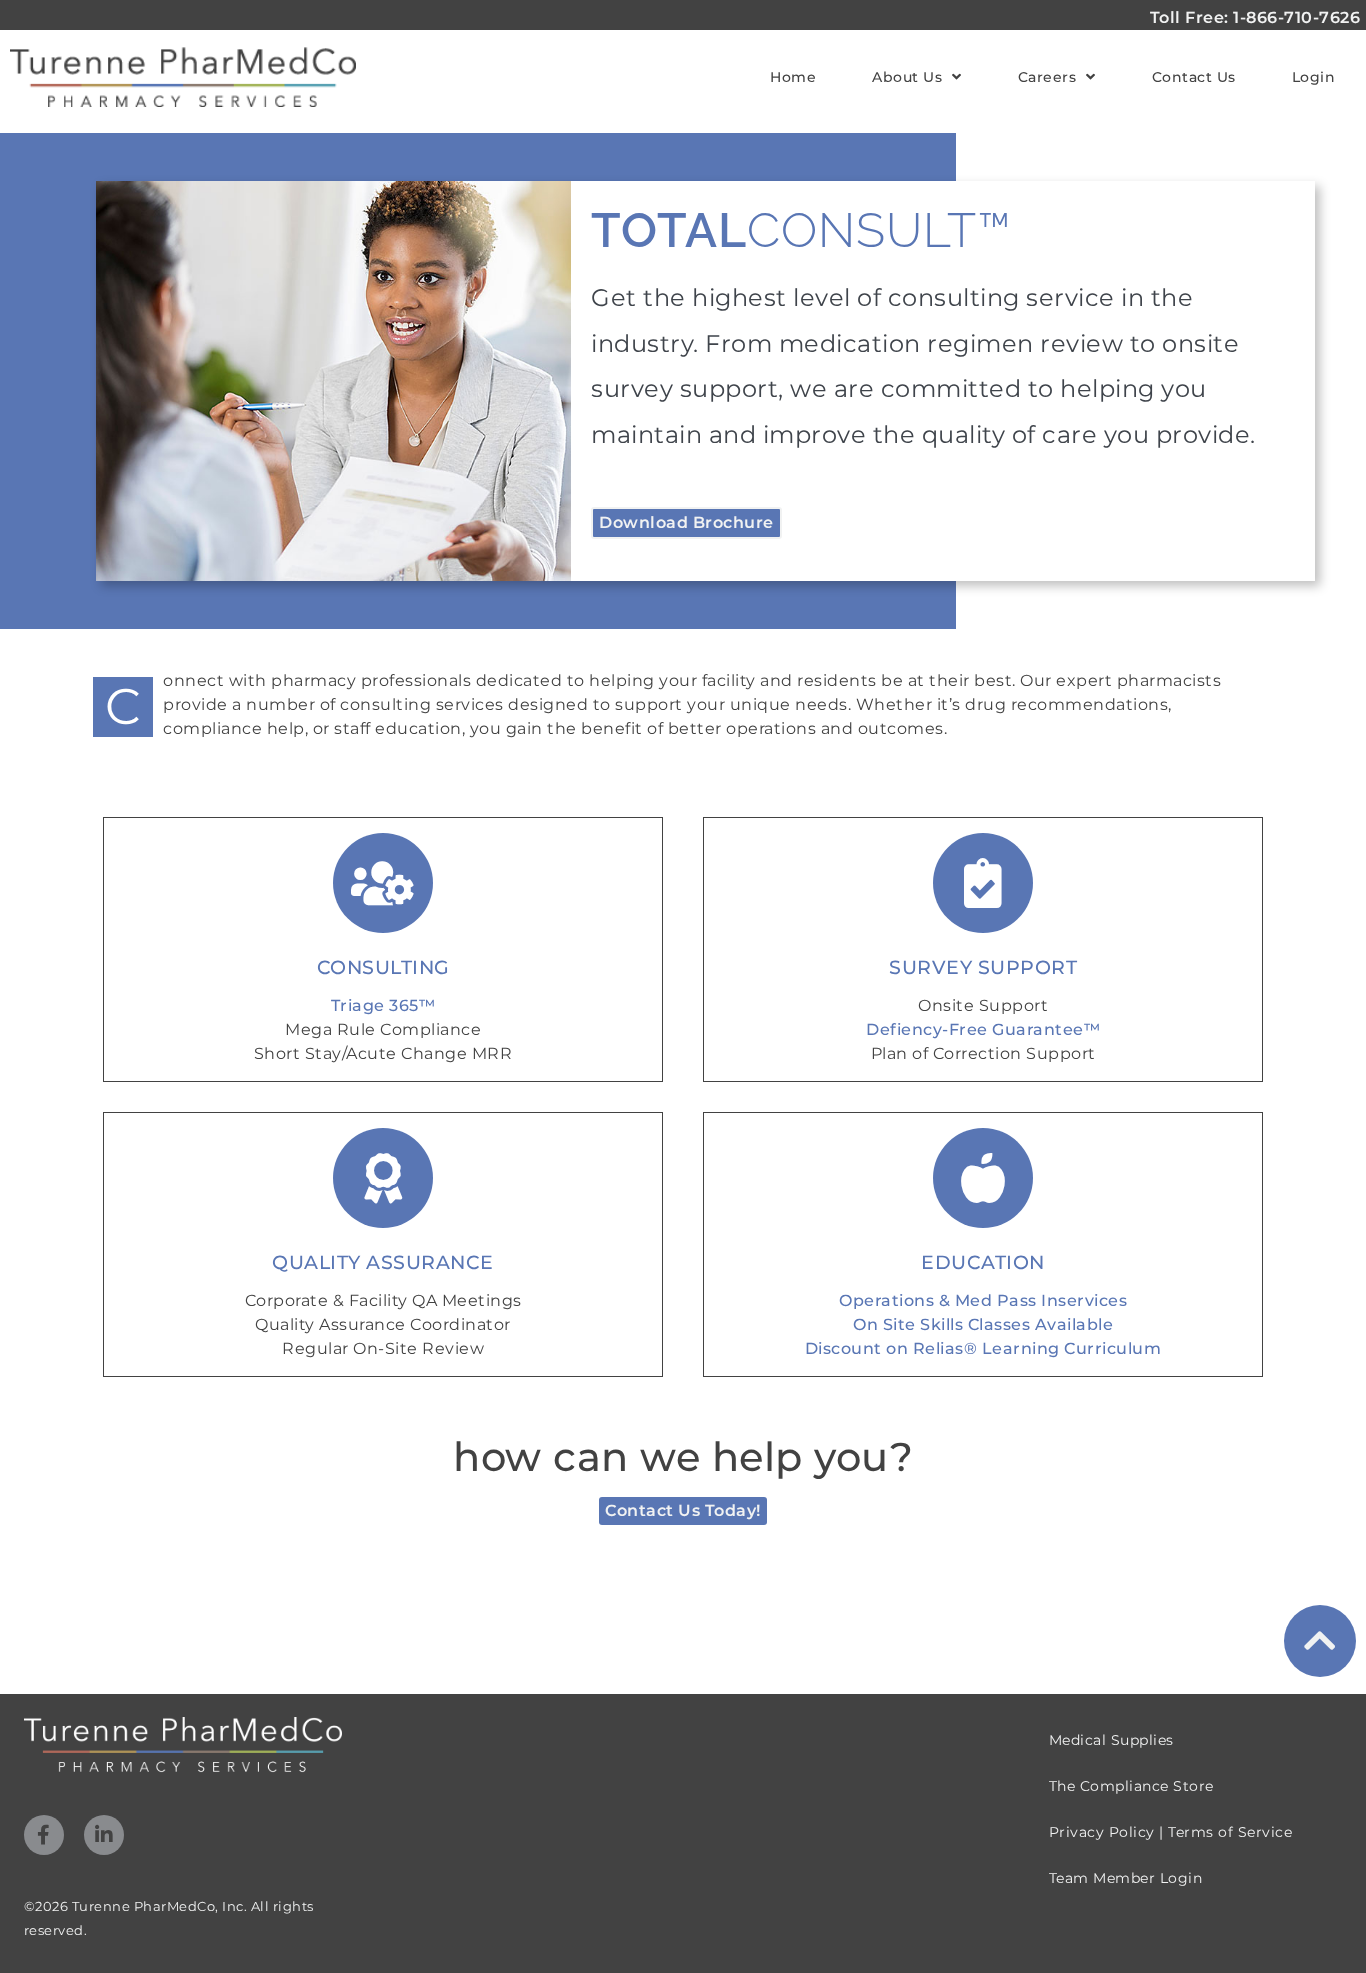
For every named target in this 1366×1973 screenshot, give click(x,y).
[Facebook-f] (44, 1835)
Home (793, 77)
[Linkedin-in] (104, 1835)
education (983, 1262)
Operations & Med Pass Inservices (983, 1300)
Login (1314, 77)
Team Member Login (1126, 1878)
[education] (983, 1178)
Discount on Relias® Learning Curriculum (983, 1348)
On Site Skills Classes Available (983, 1324)
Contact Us (1194, 77)
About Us (907, 77)
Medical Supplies (1111, 1740)
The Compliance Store (1131, 1786)
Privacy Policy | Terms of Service (1171, 1832)
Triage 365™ (383, 1005)
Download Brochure (686, 522)
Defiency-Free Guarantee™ (983, 1029)
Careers (1047, 77)
